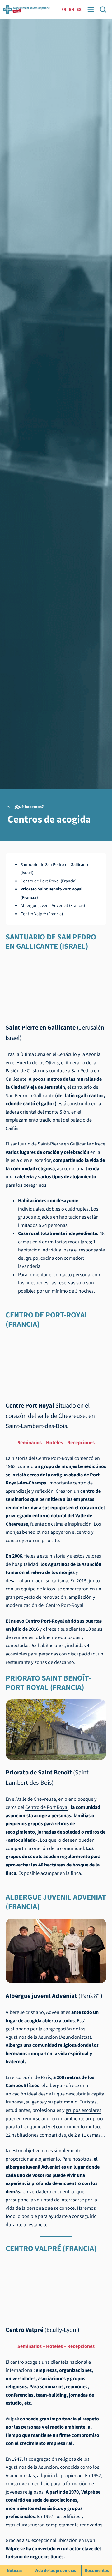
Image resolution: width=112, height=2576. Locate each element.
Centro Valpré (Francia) (42, 914)
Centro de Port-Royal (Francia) (49, 881)
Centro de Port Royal (47, 1807)
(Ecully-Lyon (42, 2330)
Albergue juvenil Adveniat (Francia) (53, 906)
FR (64, 10)
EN (71, 10)
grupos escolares (84, 2110)
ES (79, 10)
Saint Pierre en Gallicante (41, 1028)
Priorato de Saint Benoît (39, 1772)
